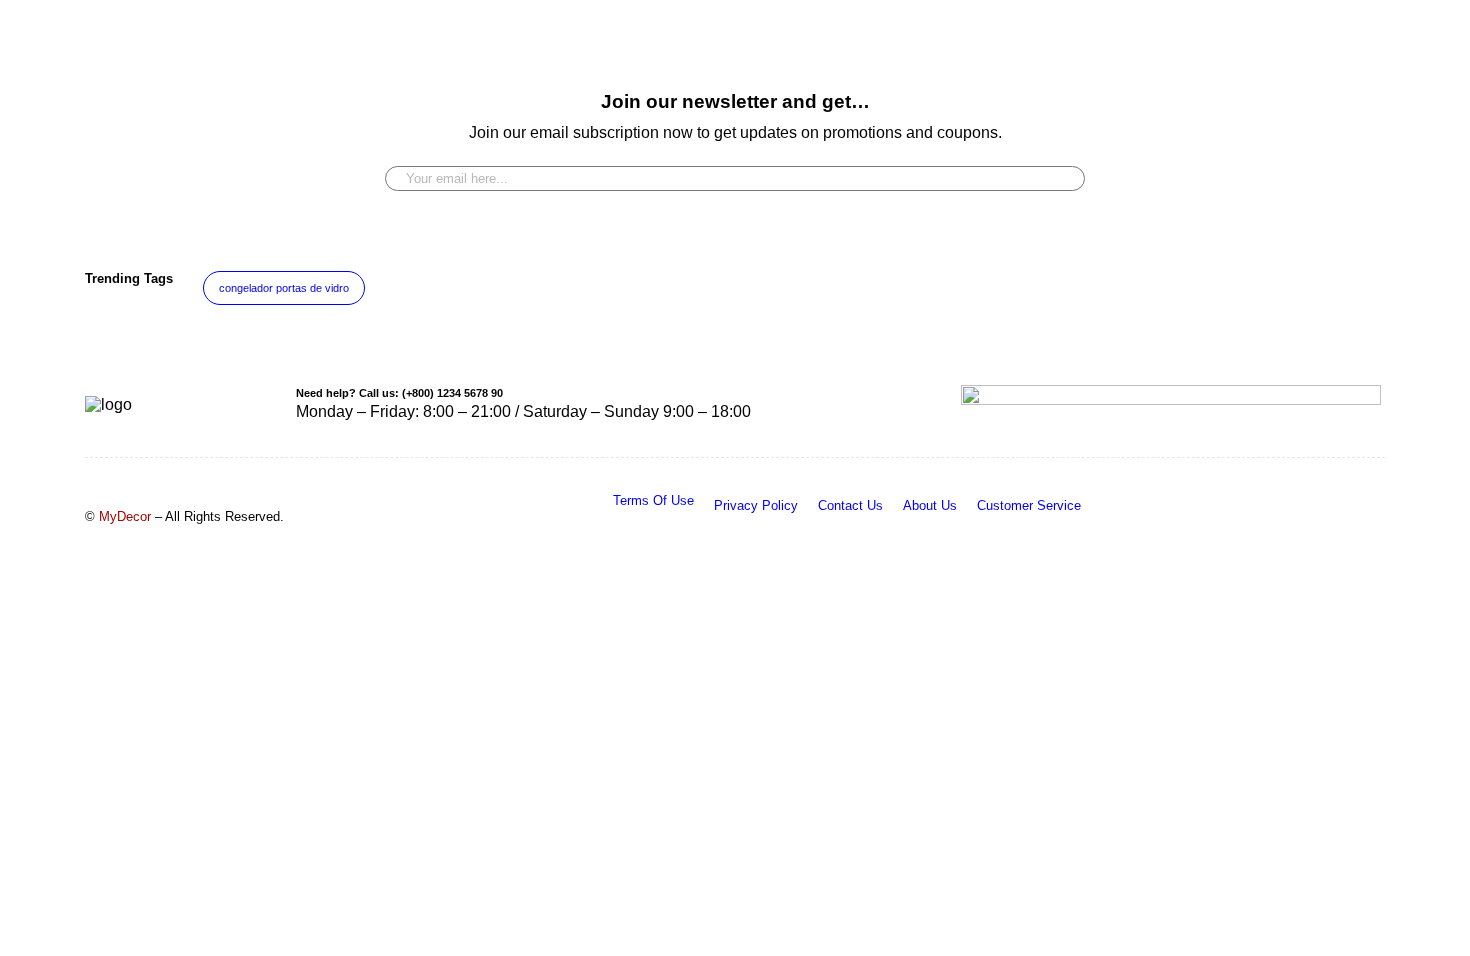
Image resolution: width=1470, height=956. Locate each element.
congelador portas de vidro (284, 288)
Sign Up (1060, 171)
